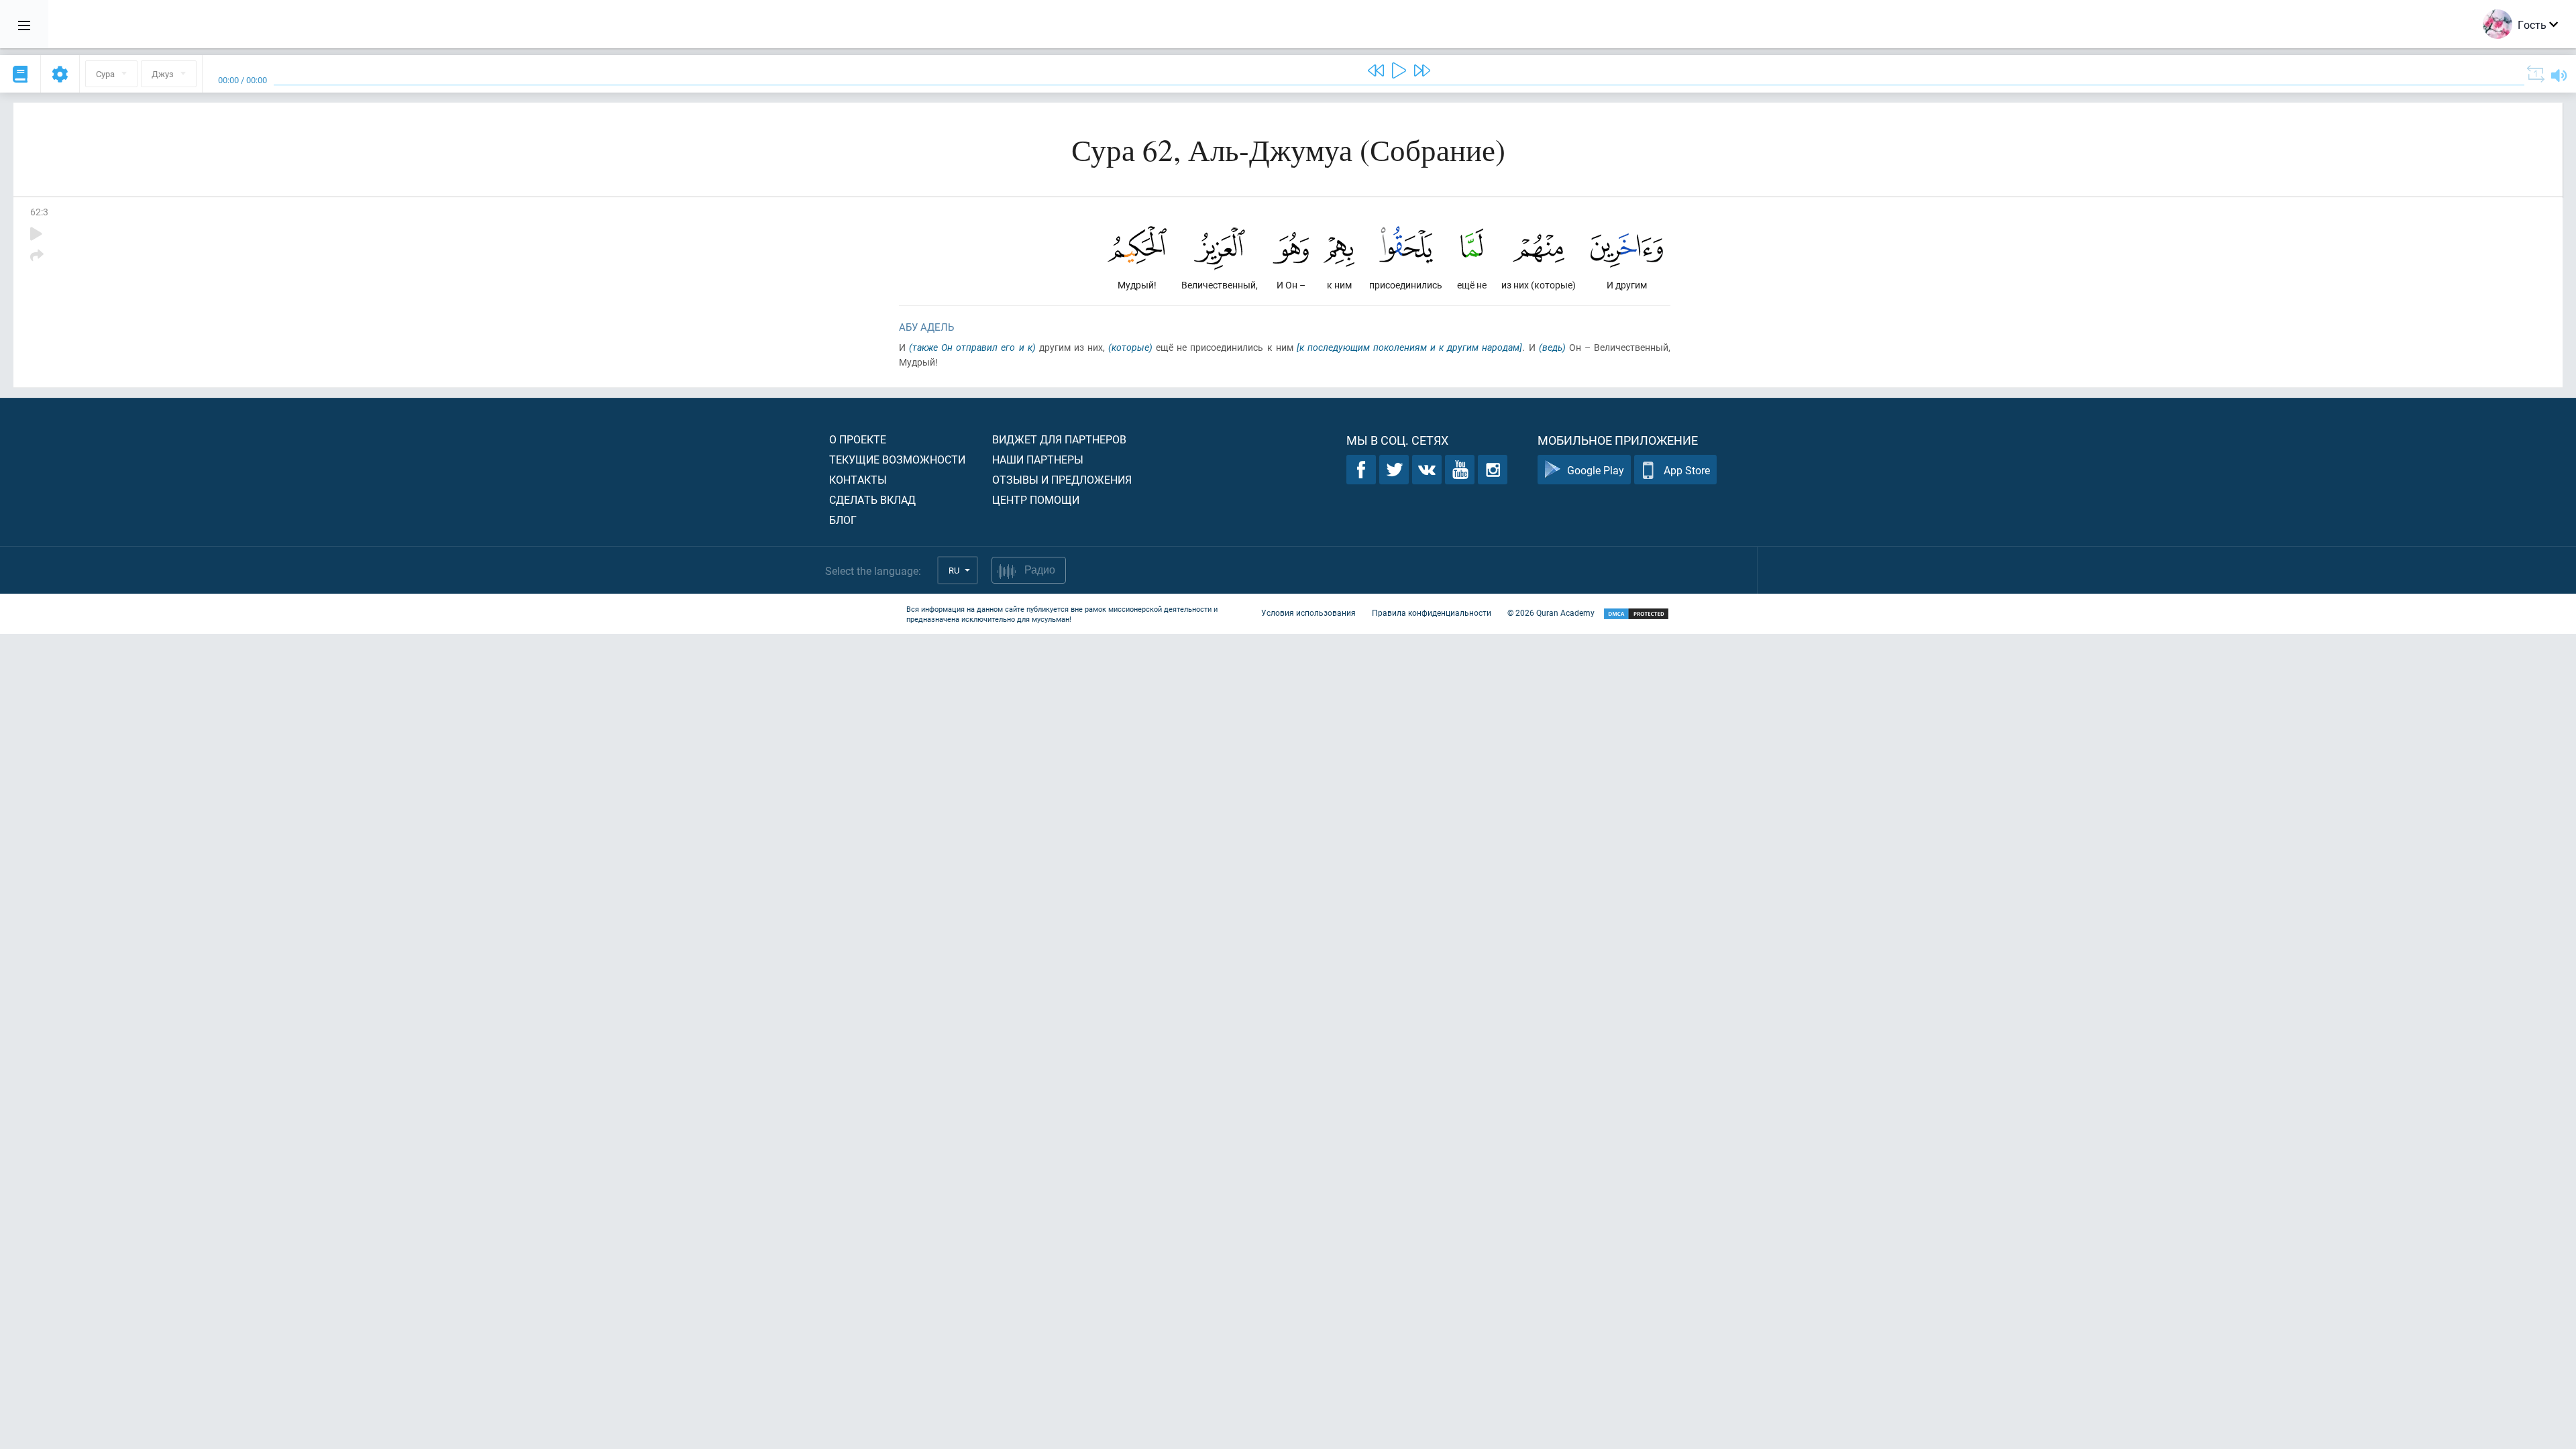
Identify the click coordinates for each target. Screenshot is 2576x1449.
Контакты (858, 479)
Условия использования (1308, 612)
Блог (843, 520)
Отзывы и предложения (1062, 479)
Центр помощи (1036, 499)
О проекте (858, 439)
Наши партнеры (1038, 459)
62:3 (39, 212)
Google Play (1596, 470)
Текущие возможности (897, 459)
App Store (1687, 470)
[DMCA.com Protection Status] (1636, 614)
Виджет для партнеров (1059, 439)
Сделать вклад (872, 499)
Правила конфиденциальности (1432, 612)
